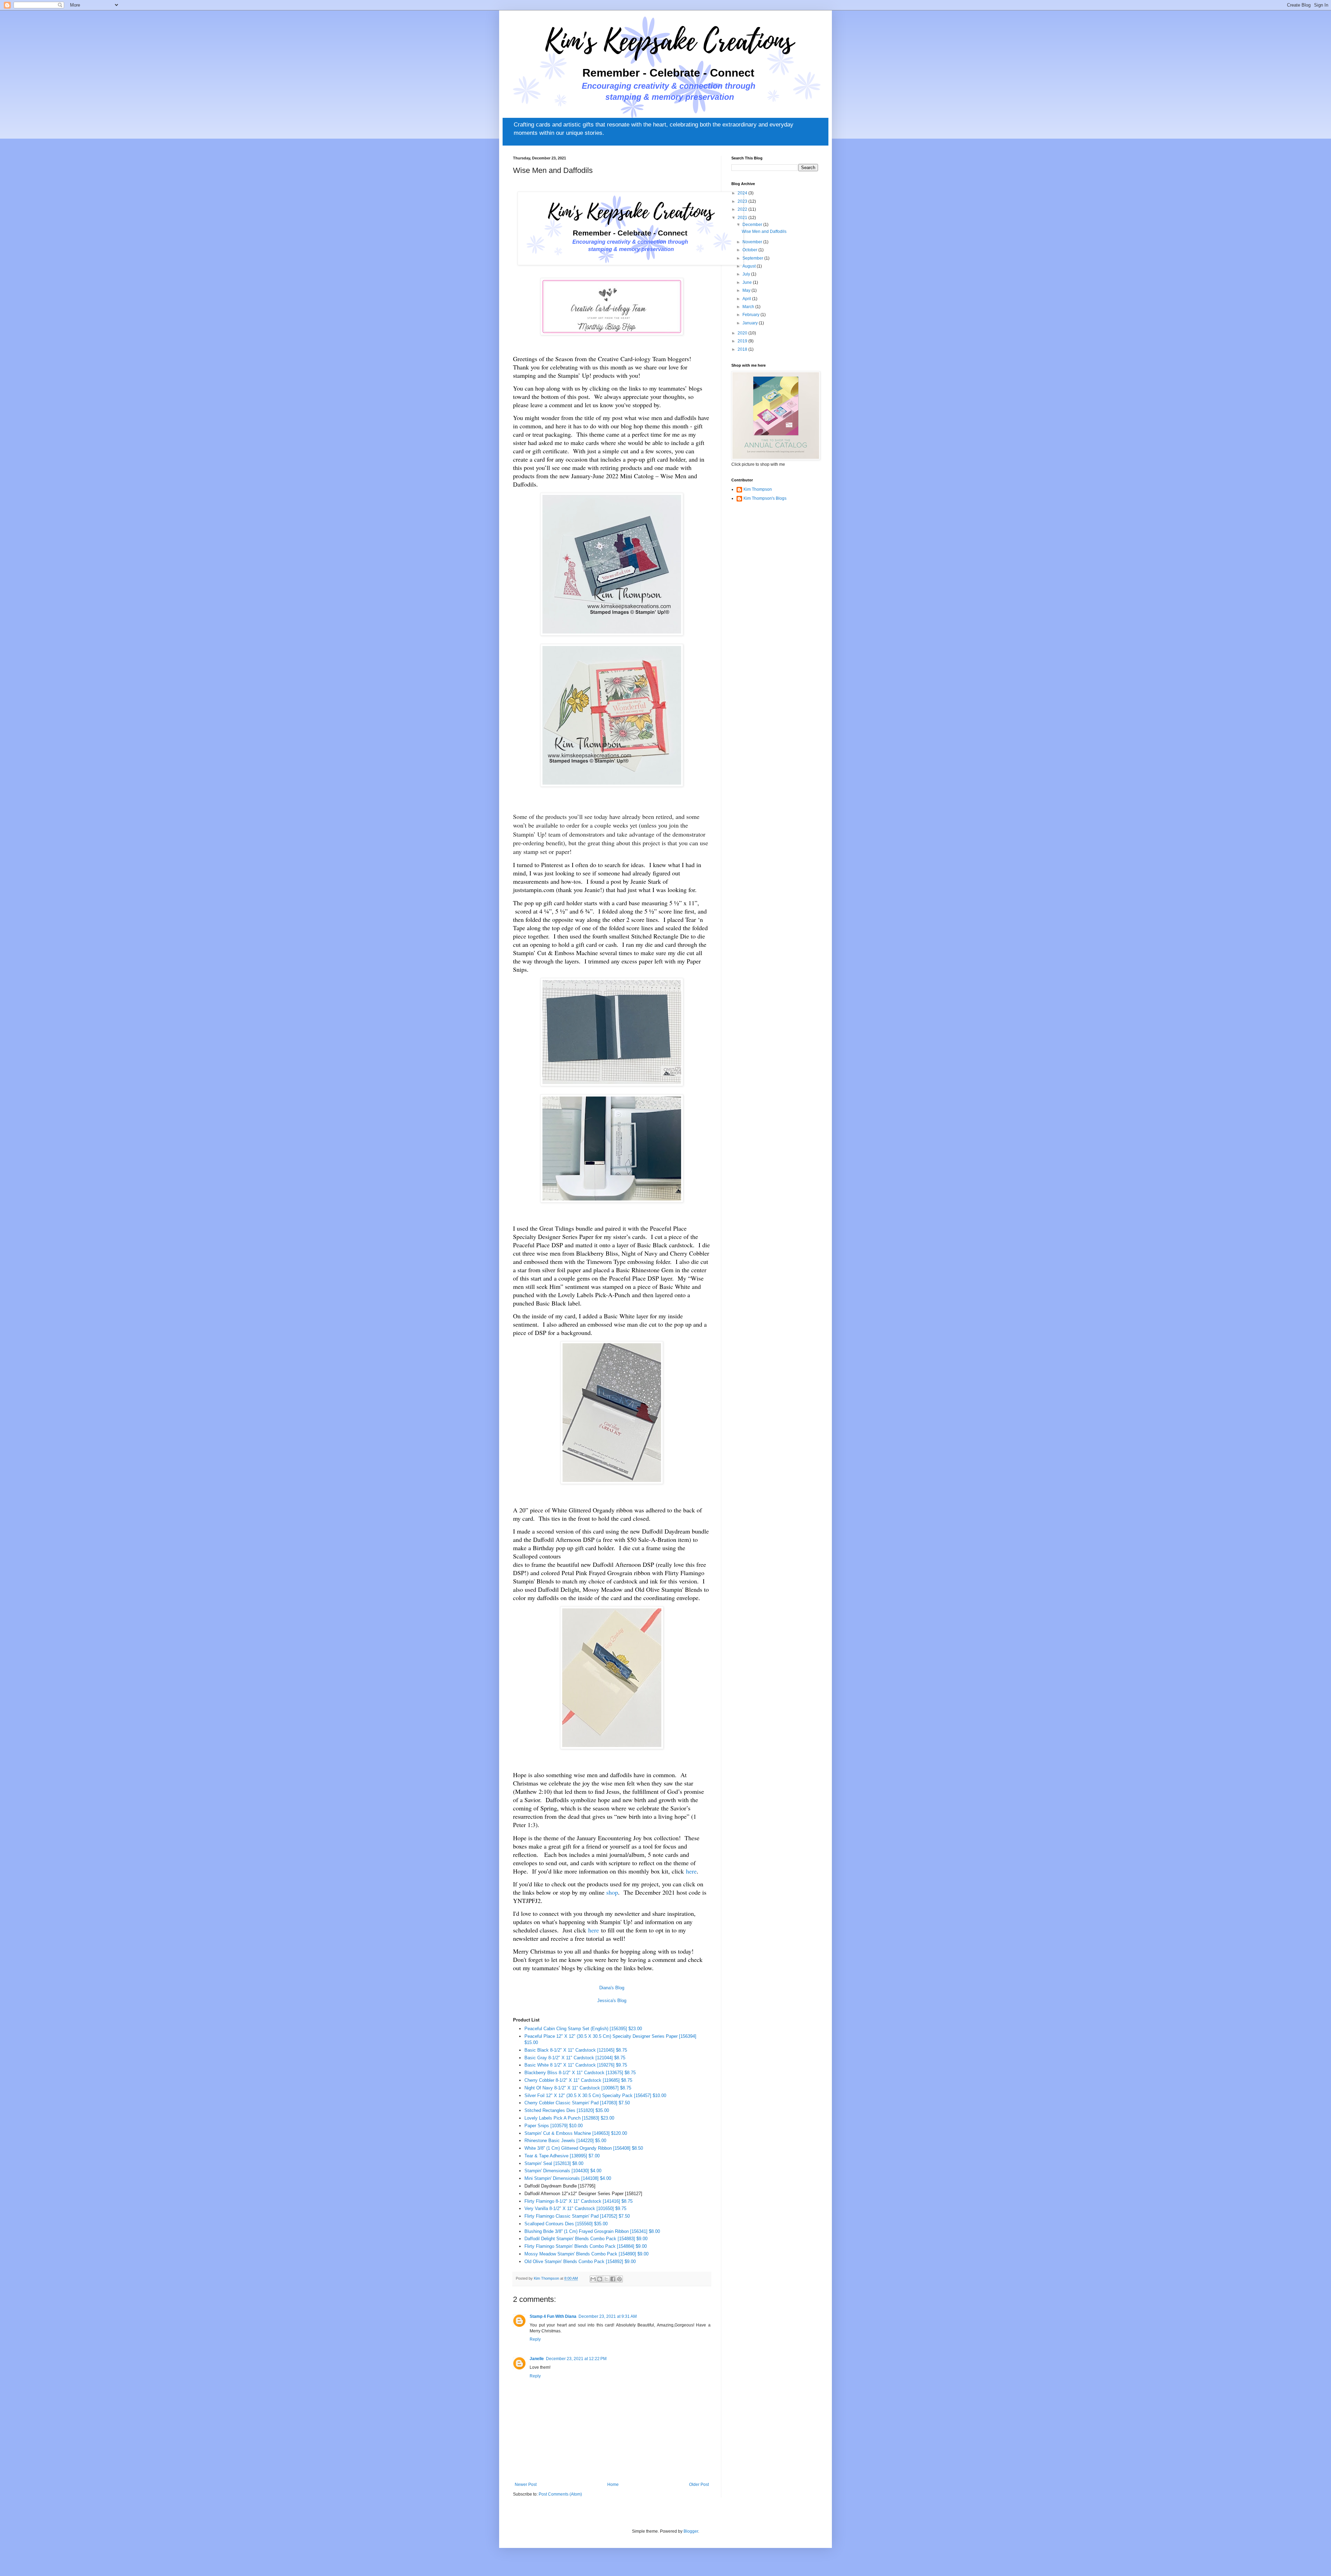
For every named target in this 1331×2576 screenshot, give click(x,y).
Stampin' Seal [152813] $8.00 (554, 2163)
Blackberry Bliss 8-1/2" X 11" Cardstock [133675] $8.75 (580, 2073)
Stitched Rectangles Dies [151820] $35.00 (567, 2110)
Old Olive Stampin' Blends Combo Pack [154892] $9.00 (580, 2261)
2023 (743, 201)
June (748, 282)
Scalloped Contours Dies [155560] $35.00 (566, 2224)
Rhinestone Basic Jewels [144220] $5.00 (565, 2141)
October (750, 250)
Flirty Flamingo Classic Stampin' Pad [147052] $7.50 (577, 2216)
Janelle (537, 2359)
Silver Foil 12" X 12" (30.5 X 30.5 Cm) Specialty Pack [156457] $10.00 (595, 2095)
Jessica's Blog (612, 2001)
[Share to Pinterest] (619, 2279)
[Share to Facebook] (613, 2279)
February (751, 315)
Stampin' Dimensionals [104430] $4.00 (563, 2171)
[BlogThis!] (600, 2279)
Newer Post (526, 2485)
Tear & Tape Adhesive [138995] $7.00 (562, 2156)
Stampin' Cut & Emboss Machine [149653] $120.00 (576, 2133)
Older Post (699, 2485)
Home (613, 2485)
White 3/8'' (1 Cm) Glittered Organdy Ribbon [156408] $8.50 (584, 2148)
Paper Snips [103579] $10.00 (554, 2126)
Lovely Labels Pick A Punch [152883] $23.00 (569, 2118)
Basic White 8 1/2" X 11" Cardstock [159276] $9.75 (576, 2065)
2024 (743, 193)
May (747, 290)
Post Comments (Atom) (560, 2494)
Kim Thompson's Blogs (765, 498)
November (753, 242)
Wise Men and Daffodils (764, 232)
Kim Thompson (758, 489)
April (747, 299)
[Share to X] (606, 2279)
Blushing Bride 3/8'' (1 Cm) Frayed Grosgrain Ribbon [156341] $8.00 (592, 2231)
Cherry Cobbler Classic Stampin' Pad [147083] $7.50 (577, 2103)
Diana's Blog (612, 1988)
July (747, 274)
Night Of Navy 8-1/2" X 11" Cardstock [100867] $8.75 (578, 2088)
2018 (743, 349)
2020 (743, 333)
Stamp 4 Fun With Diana (553, 2316)
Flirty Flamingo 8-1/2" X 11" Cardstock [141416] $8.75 (578, 2201)
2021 (743, 218)
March (749, 307)
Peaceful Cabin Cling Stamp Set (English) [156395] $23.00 (583, 2029)
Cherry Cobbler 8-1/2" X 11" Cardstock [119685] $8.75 (578, 2080)
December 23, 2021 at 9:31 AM (608, 2316)
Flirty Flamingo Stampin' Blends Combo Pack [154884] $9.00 (586, 2246)
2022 (743, 209)
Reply (535, 2339)
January (751, 323)
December (753, 225)
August (750, 266)
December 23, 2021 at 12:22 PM (576, 2359)
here (691, 1871)
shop (612, 1892)
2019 (743, 341)
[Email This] (593, 2279)
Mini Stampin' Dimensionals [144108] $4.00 (568, 2178)
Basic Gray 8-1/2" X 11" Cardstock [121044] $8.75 (575, 2058)
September (753, 258)
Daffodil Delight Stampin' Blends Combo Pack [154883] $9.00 (586, 2239)
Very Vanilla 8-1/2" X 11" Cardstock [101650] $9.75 (575, 2208)
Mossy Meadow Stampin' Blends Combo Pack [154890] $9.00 (586, 2254)
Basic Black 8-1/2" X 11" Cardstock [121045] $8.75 (576, 2050)
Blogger (691, 2531)
